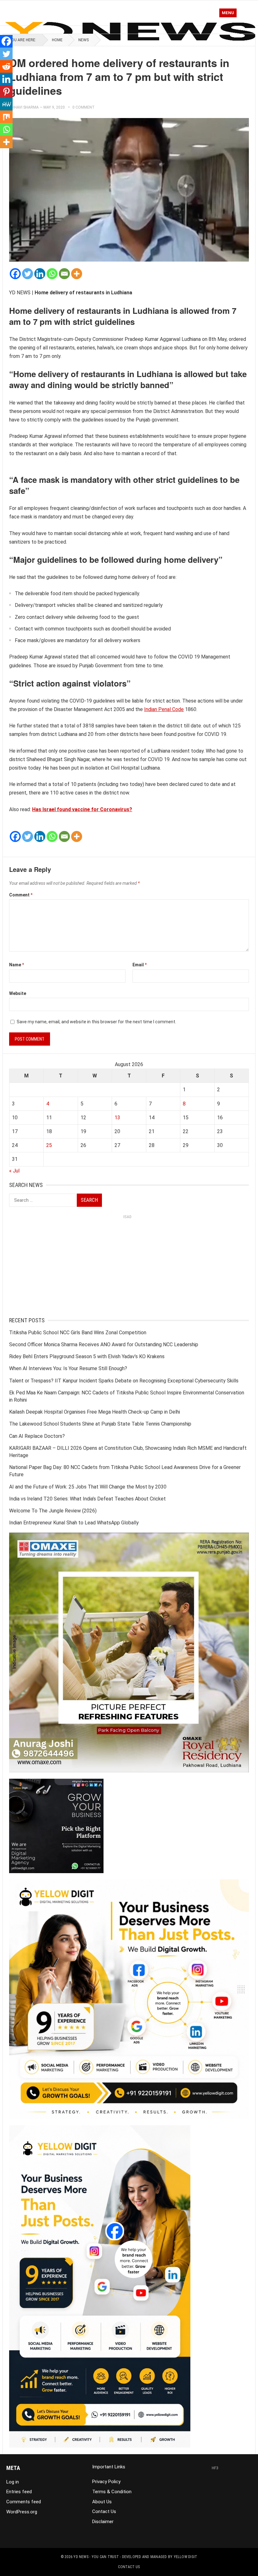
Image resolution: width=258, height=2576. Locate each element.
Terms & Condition (112, 2492)
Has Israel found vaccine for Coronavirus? (82, 809)
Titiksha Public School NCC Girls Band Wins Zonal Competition (78, 1333)
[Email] (64, 274)
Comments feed (24, 2502)
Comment (21, 895)
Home (57, 40)
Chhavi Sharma (24, 107)
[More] (77, 274)
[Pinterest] (6, 92)
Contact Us (104, 2511)
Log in (13, 2482)
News (84, 40)
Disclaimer (103, 2522)
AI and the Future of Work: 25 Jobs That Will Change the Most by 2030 (88, 1487)
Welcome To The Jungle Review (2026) (53, 1511)
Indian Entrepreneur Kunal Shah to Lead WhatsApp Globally (74, 1523)
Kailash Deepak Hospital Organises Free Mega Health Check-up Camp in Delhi (95, 1412)
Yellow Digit (186, 2557)
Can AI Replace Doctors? (37, 1436)
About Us (102, 2502)
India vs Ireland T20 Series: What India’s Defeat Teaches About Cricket (87, 1499)
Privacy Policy (106, 2482)
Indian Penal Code (164, 709)
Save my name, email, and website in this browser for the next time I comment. (96, 1022)
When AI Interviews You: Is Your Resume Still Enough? (68, 1368)
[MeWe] (6, 104)
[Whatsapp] (52, 274)
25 (49, 1145)
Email (140, 965)
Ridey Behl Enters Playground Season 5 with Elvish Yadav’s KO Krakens (87, 1356)
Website (18, 993)
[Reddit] (6, 66)
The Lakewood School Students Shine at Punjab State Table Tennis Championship (100, 1424)
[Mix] (6, 117)
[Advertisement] (129, 1266)
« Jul (14, 1171)
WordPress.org (22, 2512)
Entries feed (19, 2492)
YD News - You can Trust (96, 2557)
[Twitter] (28, 274)
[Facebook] (15, 274)
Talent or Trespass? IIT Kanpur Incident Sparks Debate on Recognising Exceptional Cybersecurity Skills (124, 1381)
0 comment (84, 107)
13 (117, 1118)
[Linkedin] (40, 274)
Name (17, 965)
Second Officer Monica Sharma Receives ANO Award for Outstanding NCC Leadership (104, 1344)
